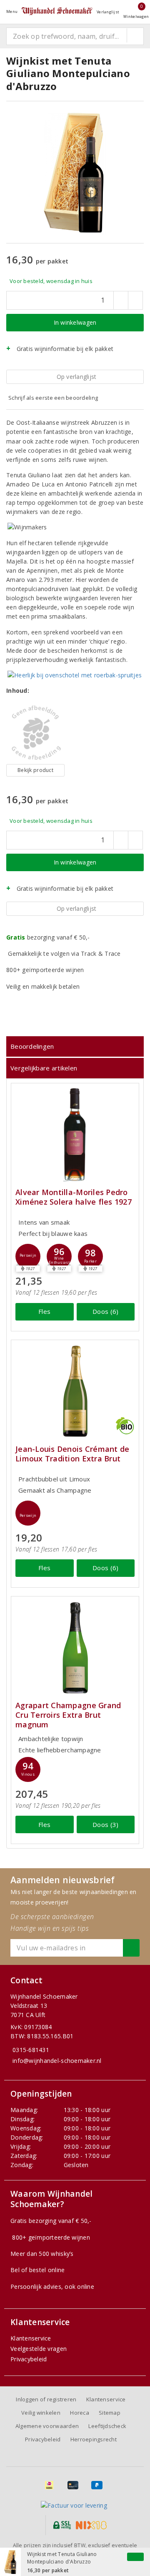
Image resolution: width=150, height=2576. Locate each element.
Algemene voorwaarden (47, 2426)
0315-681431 (31, 2050)
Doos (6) (105, 1311)
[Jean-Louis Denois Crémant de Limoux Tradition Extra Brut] (75, 1391)
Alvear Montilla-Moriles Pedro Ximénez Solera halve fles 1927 (74, 1197)
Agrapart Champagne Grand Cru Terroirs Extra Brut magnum (68, 1715)
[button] (28, 1256)
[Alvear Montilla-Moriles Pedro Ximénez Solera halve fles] (75, 1134)
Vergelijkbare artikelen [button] (44, 1068)
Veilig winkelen (41, 2413)
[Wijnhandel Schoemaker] (57, 11)
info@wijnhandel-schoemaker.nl (57, 2061)
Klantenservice (31, 2338)
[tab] (75, 1046)
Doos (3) (105, 1824)
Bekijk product (35, 770)
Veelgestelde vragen (39, 2349)
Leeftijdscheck (107, 2426)
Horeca (80, 2413)
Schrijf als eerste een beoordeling (53, 398)
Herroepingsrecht (94, 2439)
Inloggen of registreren (46, 2399)
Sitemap (110, 2413)
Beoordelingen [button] (32, 1046)
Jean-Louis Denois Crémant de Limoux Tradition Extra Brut (72, 1454)
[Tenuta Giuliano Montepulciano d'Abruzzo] (35, 733)
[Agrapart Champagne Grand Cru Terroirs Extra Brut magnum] (75, 1648)
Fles (44, 1311)
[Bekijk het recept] (75, 675)
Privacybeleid (29, 2359)
